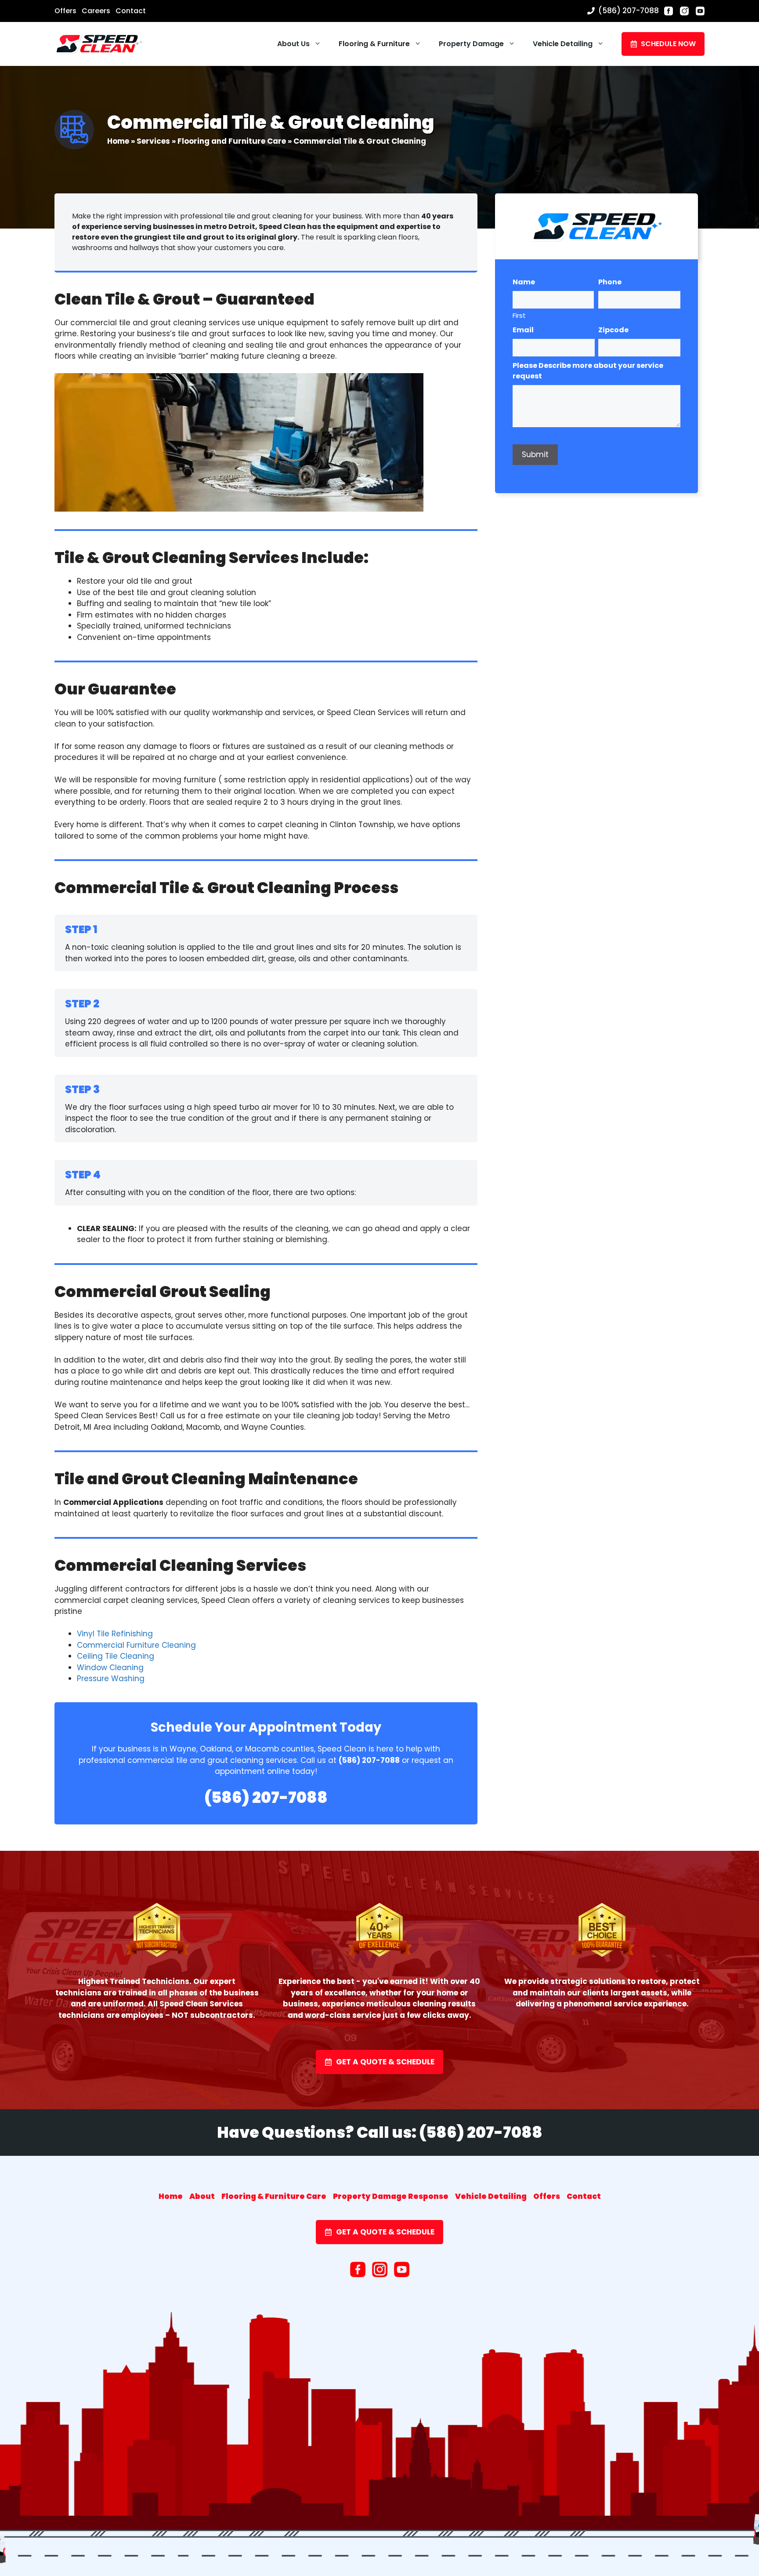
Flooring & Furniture (374, 44)
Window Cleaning (110, 1668)
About (202, 2196)
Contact (131, 11)
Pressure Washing (111, 1679)
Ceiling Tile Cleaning (116, 1656)
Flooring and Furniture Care (232, 141)
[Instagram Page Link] (684, 11)
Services (153, 141)
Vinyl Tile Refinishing (115, 1634)
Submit (535, 454)
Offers (65, 11)
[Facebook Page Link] (669, 11)
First (519, 315)
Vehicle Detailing (563, 44)
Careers (96, 11)
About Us (293, 44)
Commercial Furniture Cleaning (136, 1645)
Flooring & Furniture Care (274, 2196)
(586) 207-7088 (629, 11)
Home (118, 141)
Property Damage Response (391, 2196)
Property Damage (471, 44)
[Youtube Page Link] (700, 11)
